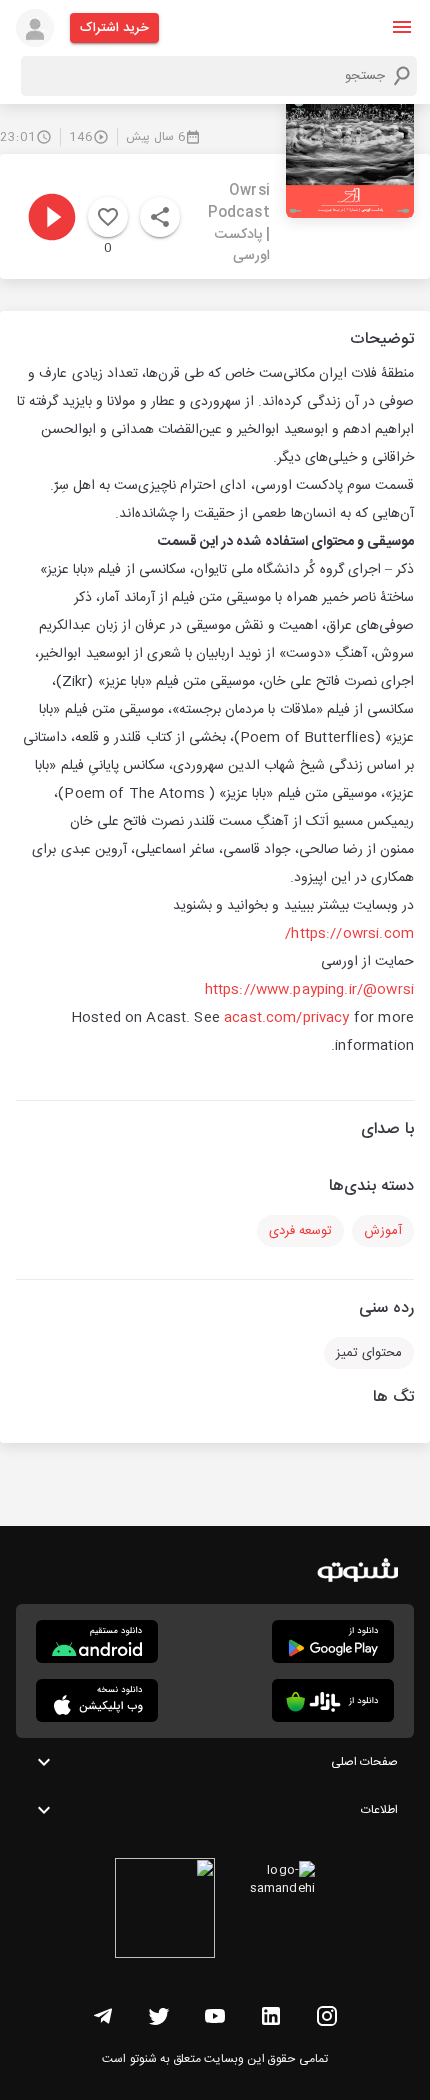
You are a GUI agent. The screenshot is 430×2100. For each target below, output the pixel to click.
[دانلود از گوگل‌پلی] (333, 1641)
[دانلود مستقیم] (97, 1641)
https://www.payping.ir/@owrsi (309, 990)
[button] (402, 27)
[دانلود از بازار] (333, 1700)
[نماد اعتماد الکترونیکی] (165, 1911)
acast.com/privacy (287, 1018)
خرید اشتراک (114, 28)
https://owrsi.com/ (349, 934)
